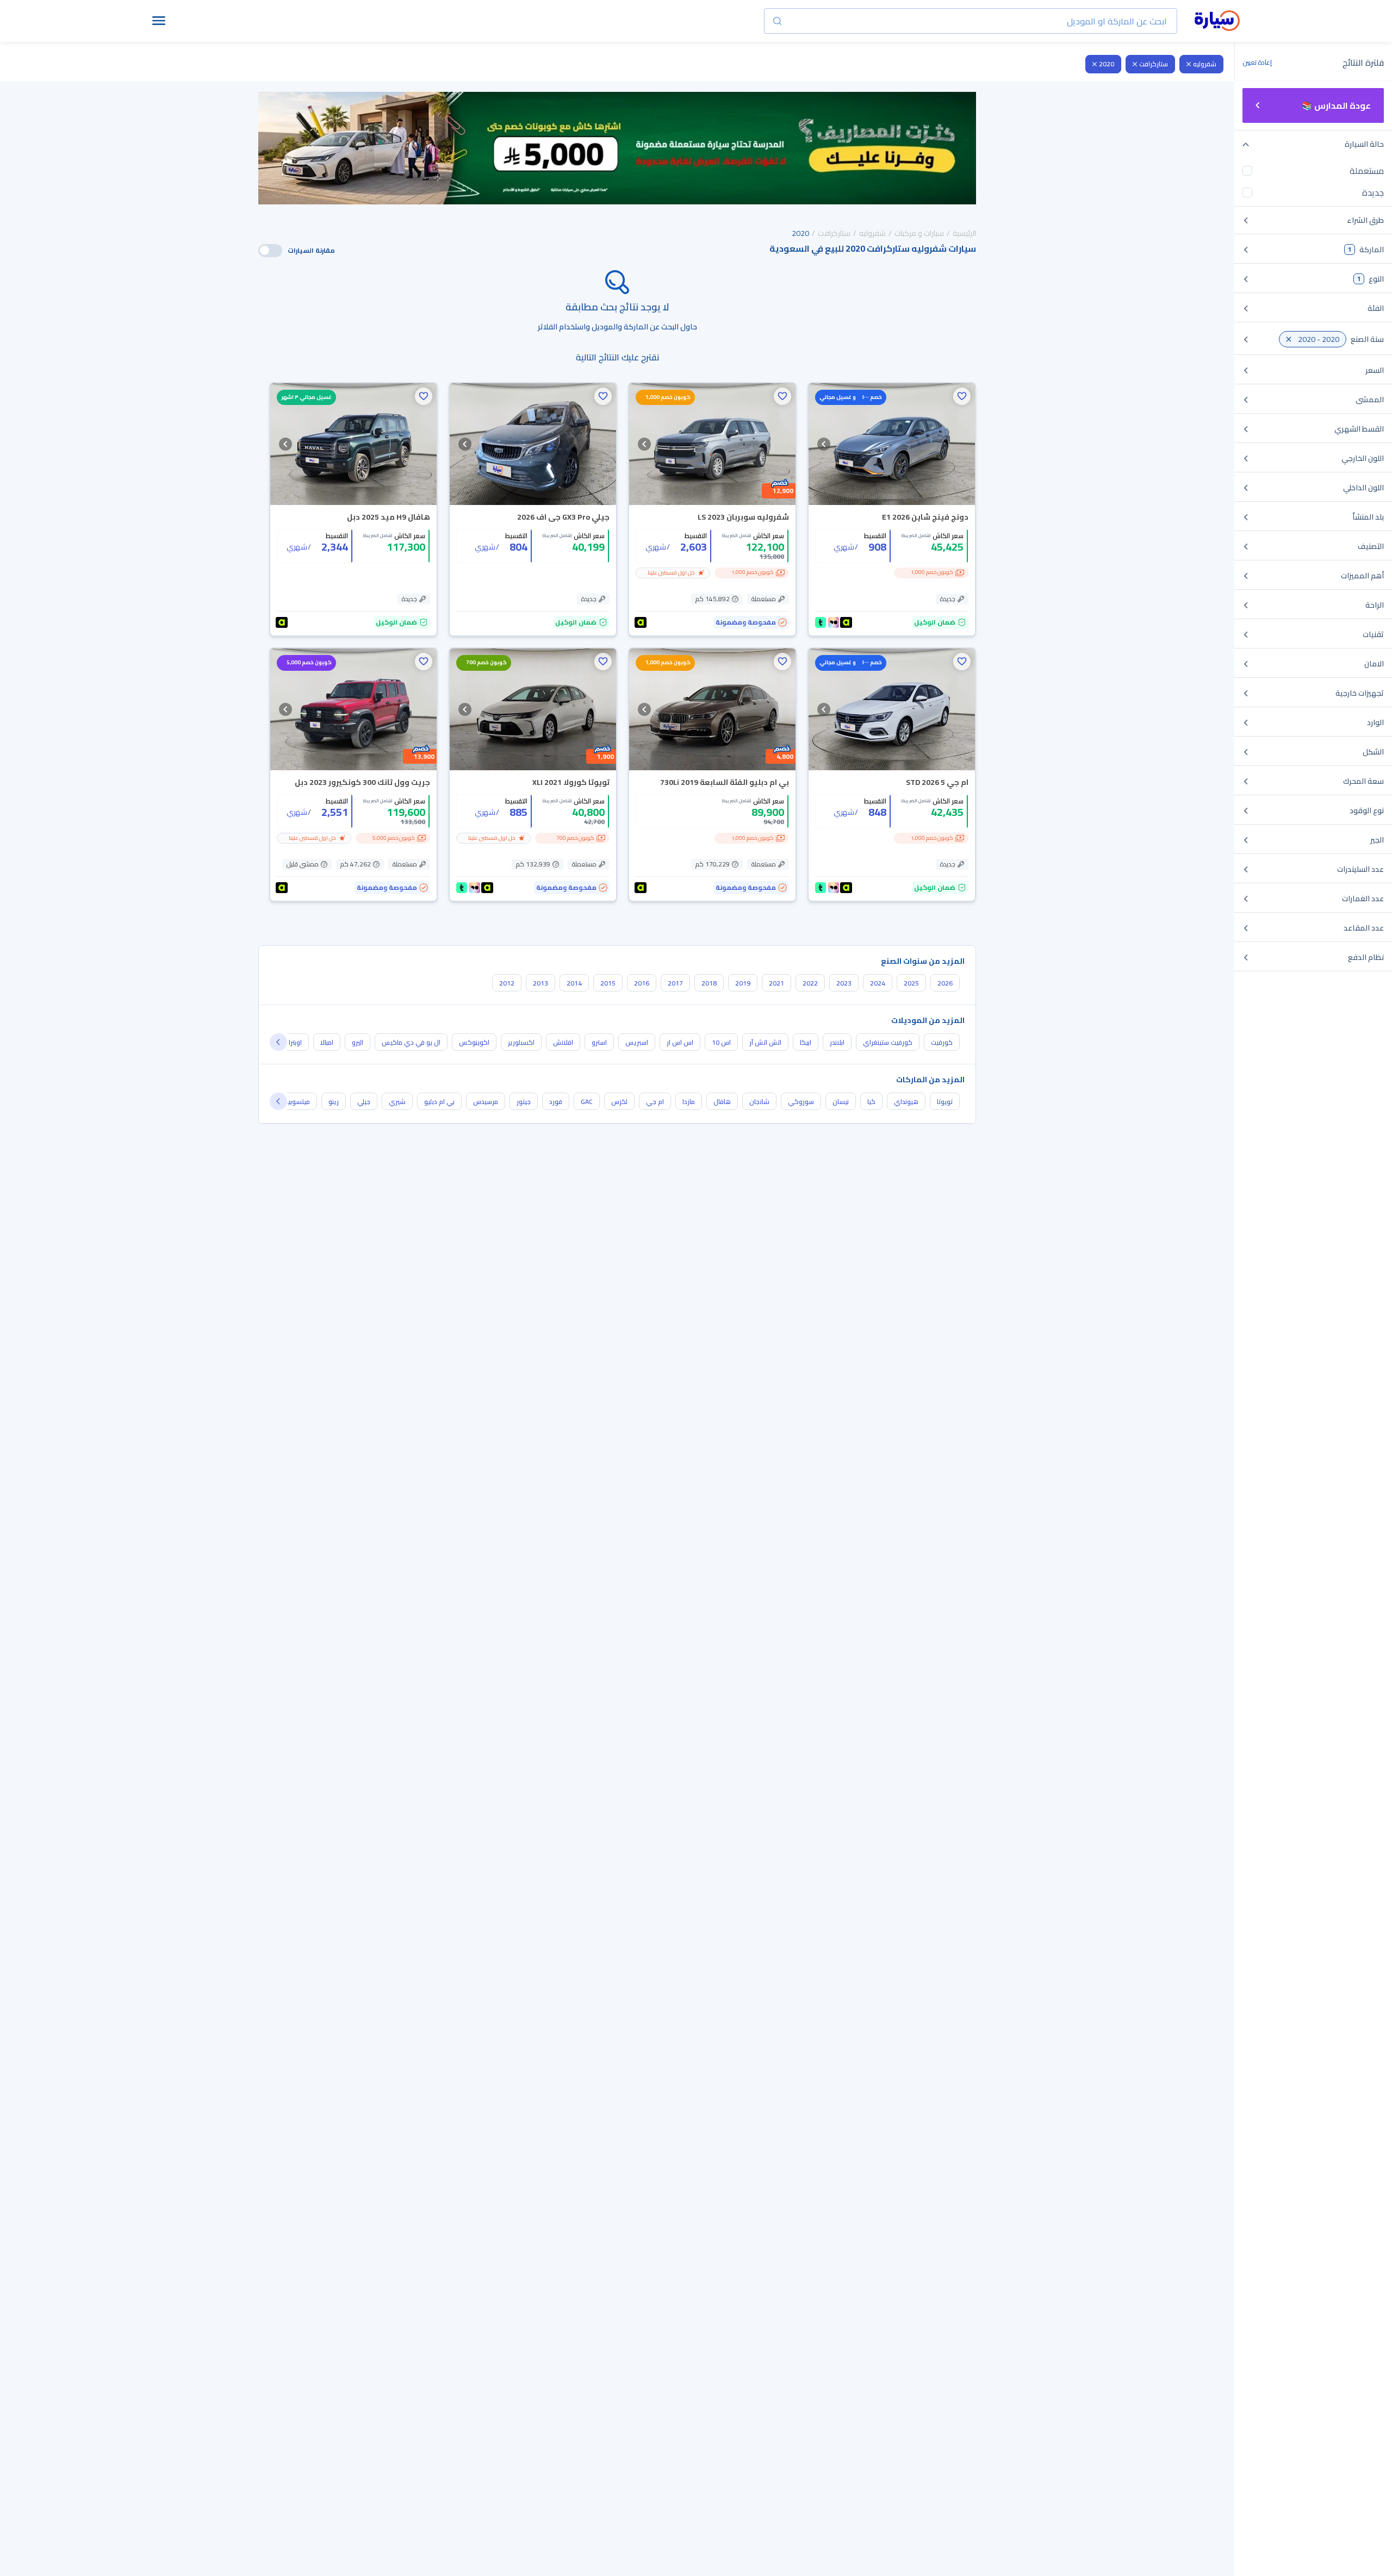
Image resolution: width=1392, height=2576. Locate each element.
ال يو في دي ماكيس (411, 1042)
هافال (722, 1102)
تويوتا (945, 1102)
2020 (1107, 64)
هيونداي (906, 1102)
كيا (871, 1102)
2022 (810, 983)
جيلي (364, 1102)
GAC (587, 1102)
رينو (334, 1102)
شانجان (759, 1102)
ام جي (655, 1102)
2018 (709, 983)
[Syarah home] (1217, 21)
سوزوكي (801, 1102)
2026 (945, 983)
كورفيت (942, 1042)
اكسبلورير (521, 1042)
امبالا (327, 1042)
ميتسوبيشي (293, 1102)
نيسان (841, 1102)
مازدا (689, 1102)
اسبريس (637, 1042)
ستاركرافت (1154, 64)
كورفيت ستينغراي (888, 1042)
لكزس (619, 1102)
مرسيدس (486, 1102)
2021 (776, 983)
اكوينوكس (474, 1042)
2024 (878, 983)
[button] (962, 396)
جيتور (524, 1102)
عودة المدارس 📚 (1336, 105)
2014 (574, 983)
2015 (608, 983)
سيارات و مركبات (919, 233)
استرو (599, 1042)
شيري (397, 1102)
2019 (743, 983)
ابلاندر (837, 1042)
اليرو (358, 1042)
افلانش (563, 1042)
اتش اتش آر (765, 1042)
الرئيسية (964, 233)
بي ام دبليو (439, 1102)
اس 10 (721, 1042)
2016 (642, 983)
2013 (540, 983)
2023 (844, 983)
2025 (911, 983)
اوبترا (295, 1042)
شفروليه (1205, 64)
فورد (556, 1102)
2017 (675, 983)
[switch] (270, 251)
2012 (507, 983)
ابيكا (806, 1042)
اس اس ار (680, 1042)
